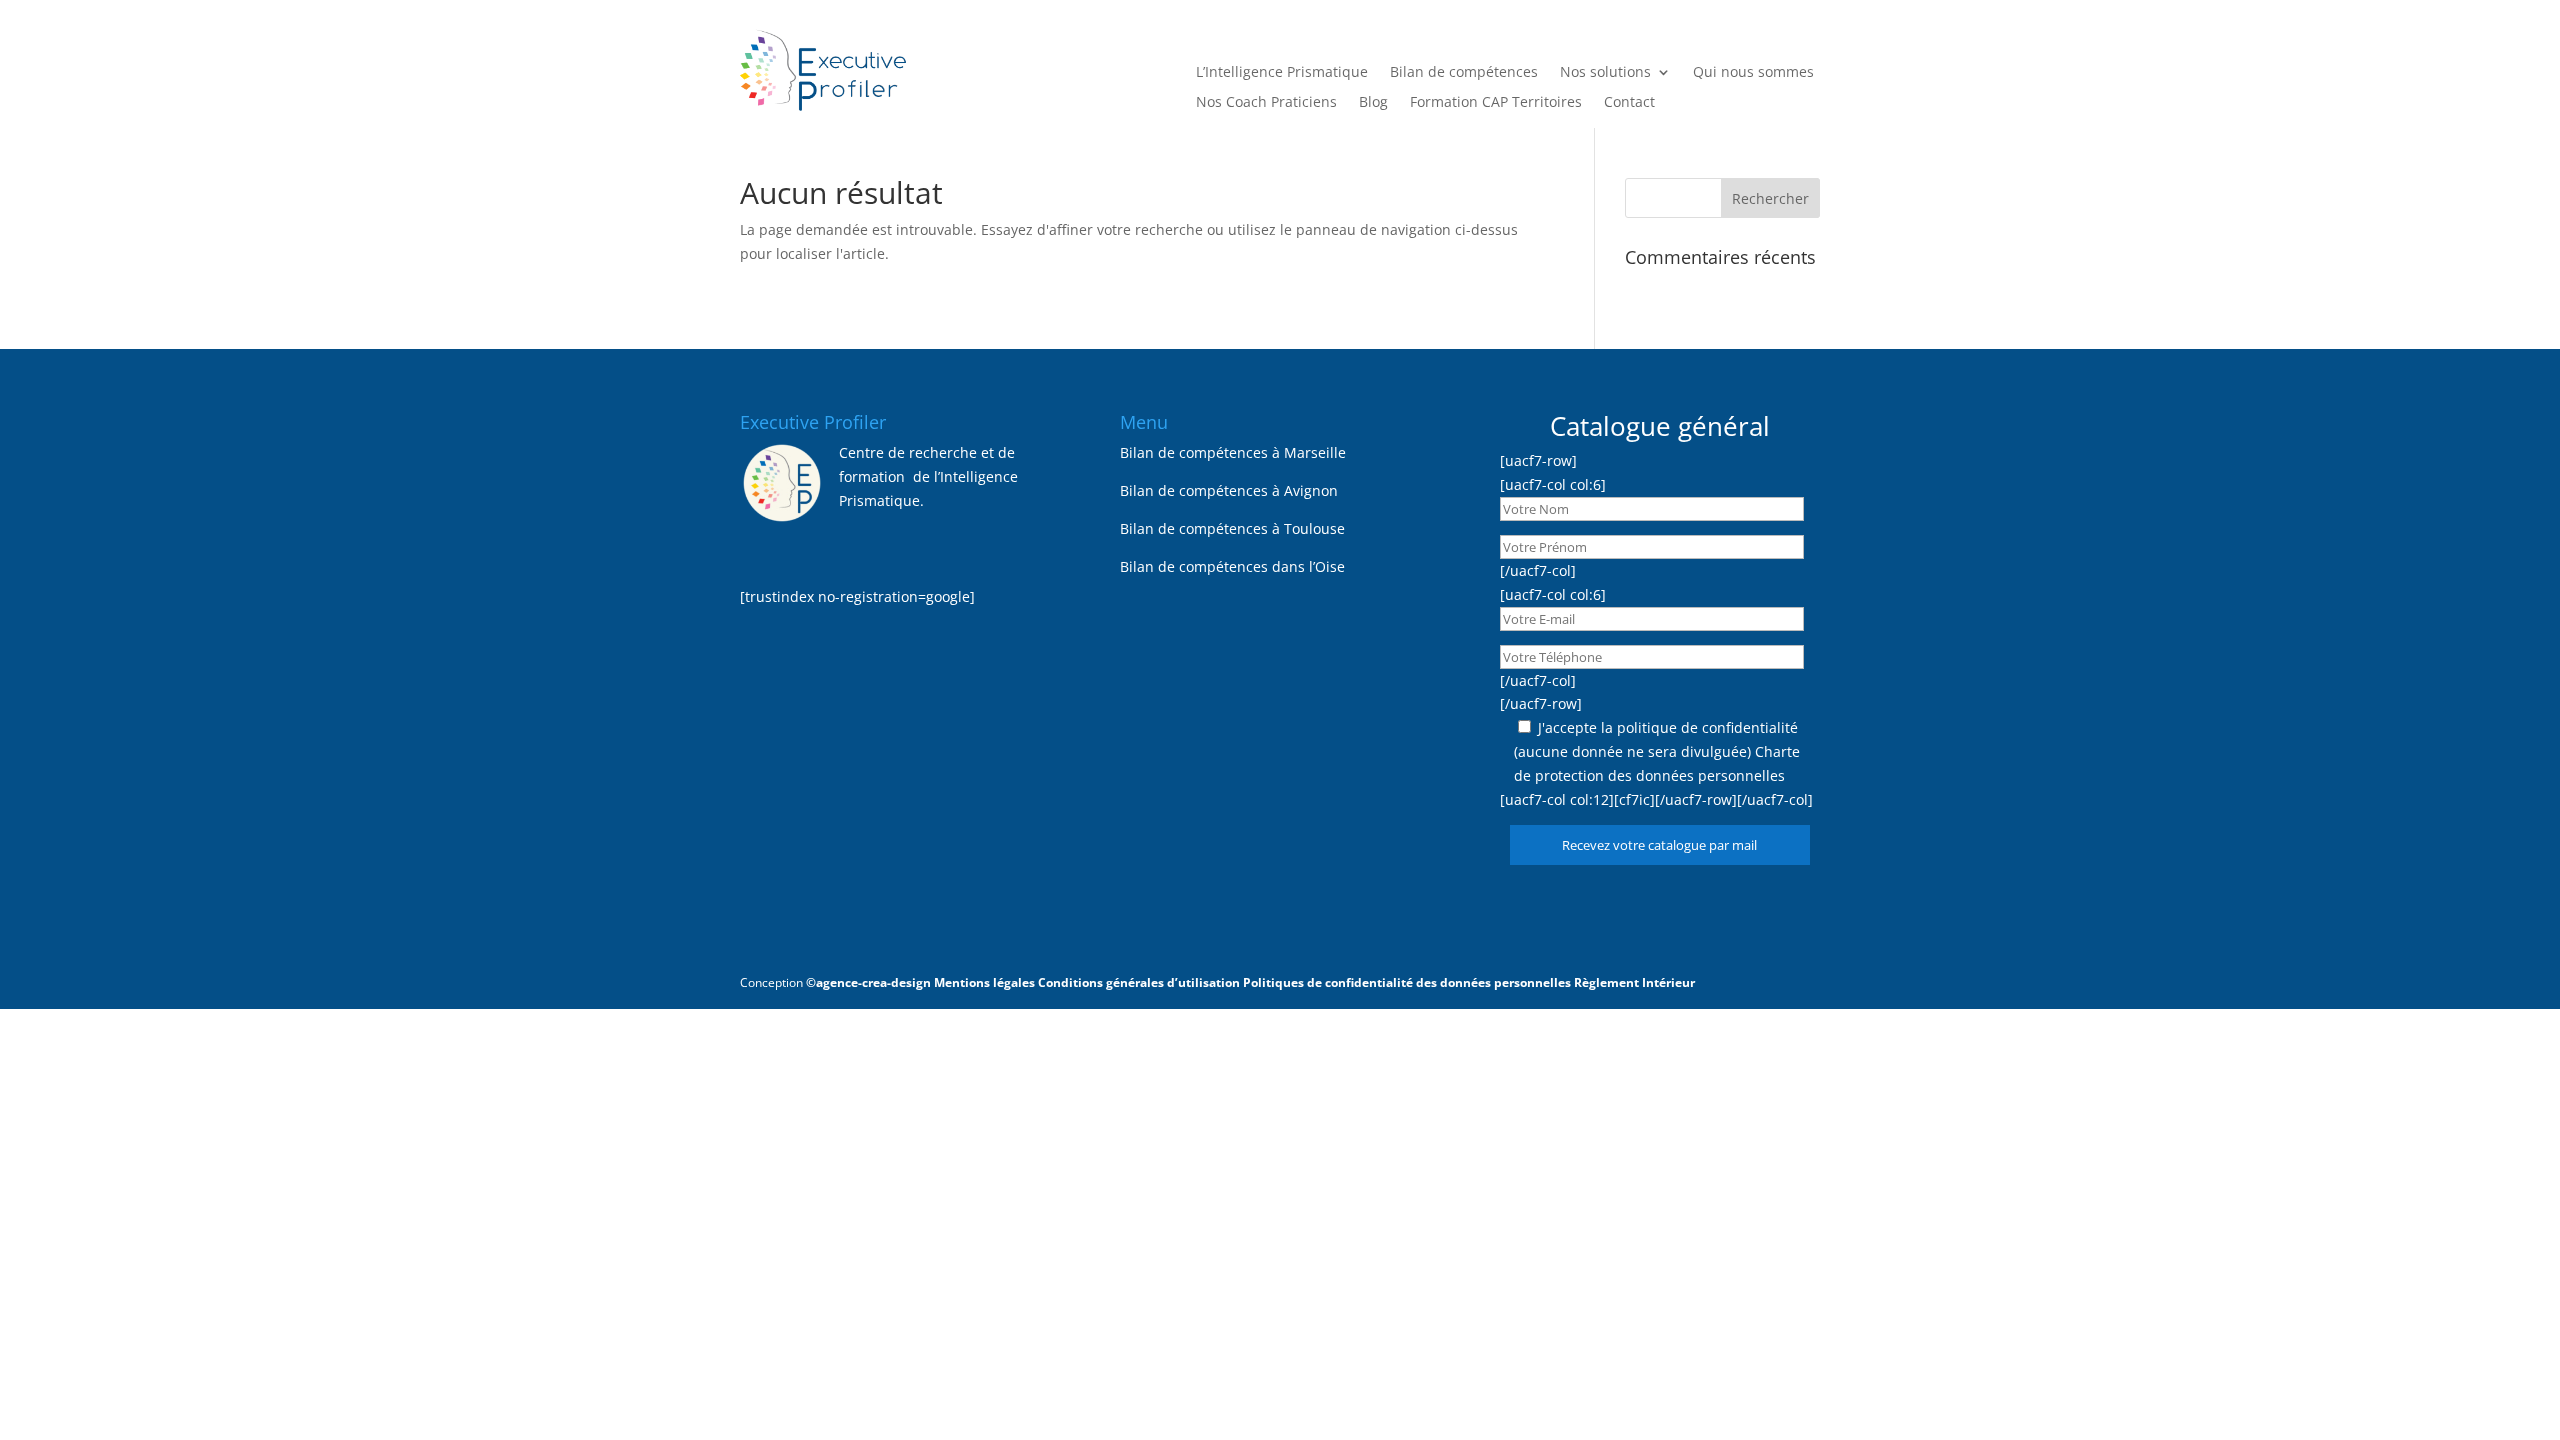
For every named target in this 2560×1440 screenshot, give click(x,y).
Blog (1373, 103)
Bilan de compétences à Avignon (1229, 490)
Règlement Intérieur (1634, 982)
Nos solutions (1605, 73)
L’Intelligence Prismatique (1282, 73)
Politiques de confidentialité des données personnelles (1407, 982)
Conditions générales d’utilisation (1139, 982)
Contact (1629, 103)
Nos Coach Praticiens (1266, 103)
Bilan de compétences (1464, 73)
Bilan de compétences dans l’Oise (1232, 566)
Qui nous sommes (1753, 73)
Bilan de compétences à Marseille (1233, 452)
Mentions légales (984, 982)
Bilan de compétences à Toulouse (1232, 528)
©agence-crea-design (868, 982)
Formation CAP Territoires (1496, 103)
